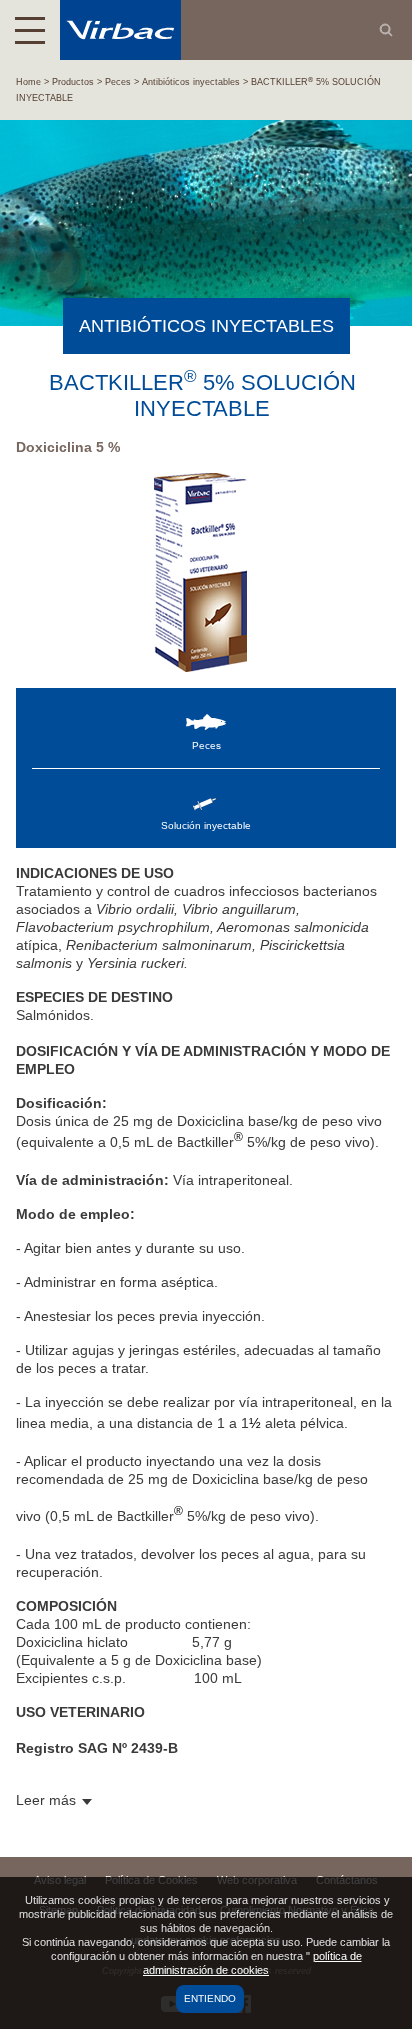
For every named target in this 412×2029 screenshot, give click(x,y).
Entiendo (210, 1998)
